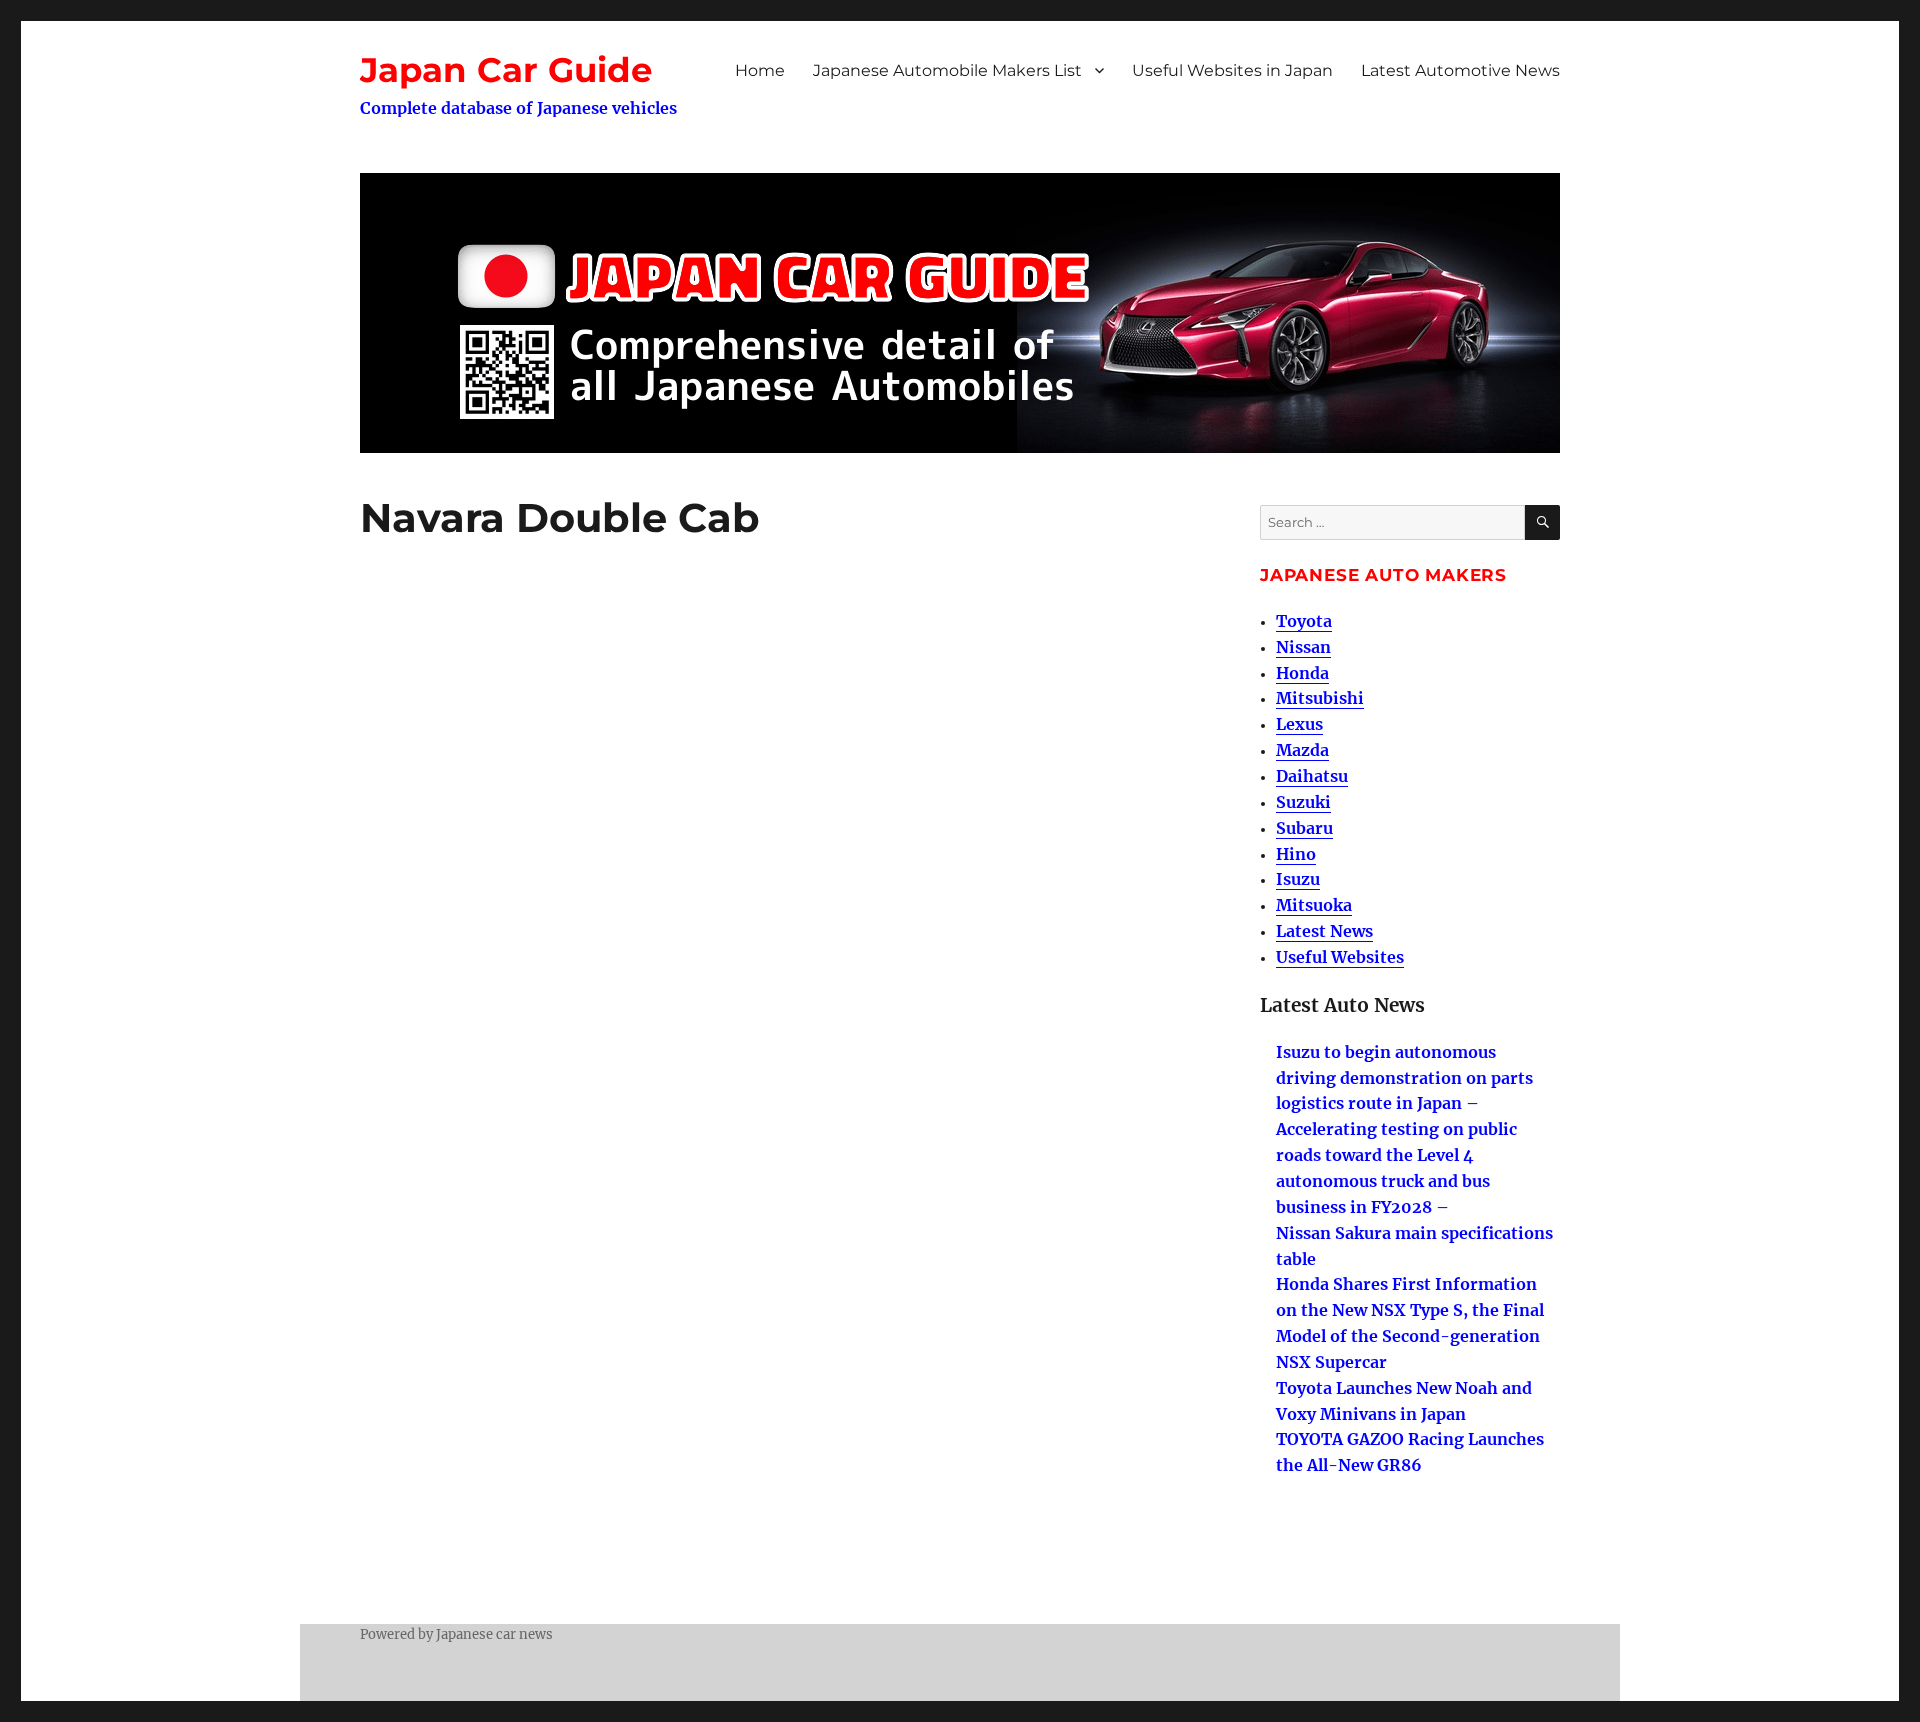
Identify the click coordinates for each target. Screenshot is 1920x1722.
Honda (1302, 673)
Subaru (1304, 828)
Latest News (1324, 931)
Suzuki (1303, 802)
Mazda (1302, 750)
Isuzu (1298, 879)
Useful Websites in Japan (1232, 70)
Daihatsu (1312, 776)
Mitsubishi (1320, 698)
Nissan (1303, 647)
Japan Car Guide (506, 70)
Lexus (1299, 724)
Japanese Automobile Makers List (947, 70)
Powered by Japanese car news (456, 1634)
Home (760, 70)
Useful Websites (1340, 957)
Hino (1296, 854)
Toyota (1304, 621)
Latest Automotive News (1460, 70)
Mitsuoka (1314, 905)
